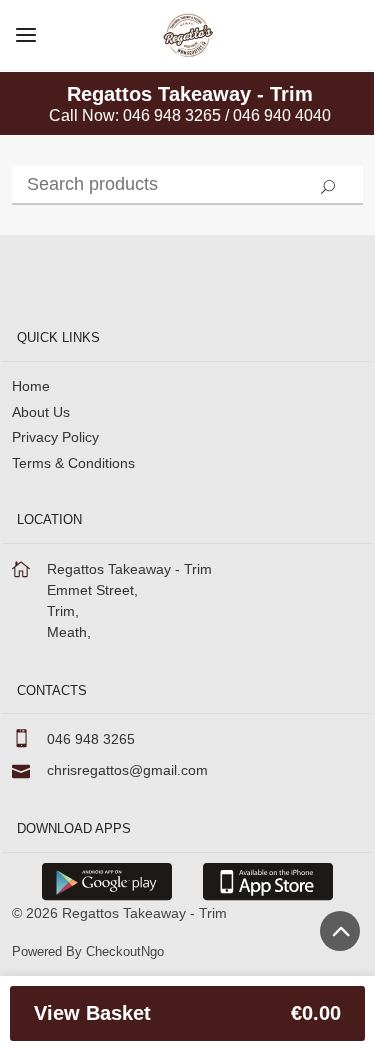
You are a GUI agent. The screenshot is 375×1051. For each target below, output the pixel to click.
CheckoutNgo (125, 951)
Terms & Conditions (73, 463)
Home (31, 386)
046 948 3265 (91, 739)
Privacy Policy (55, 437)
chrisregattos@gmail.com (127, 770)
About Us (41, 412)
